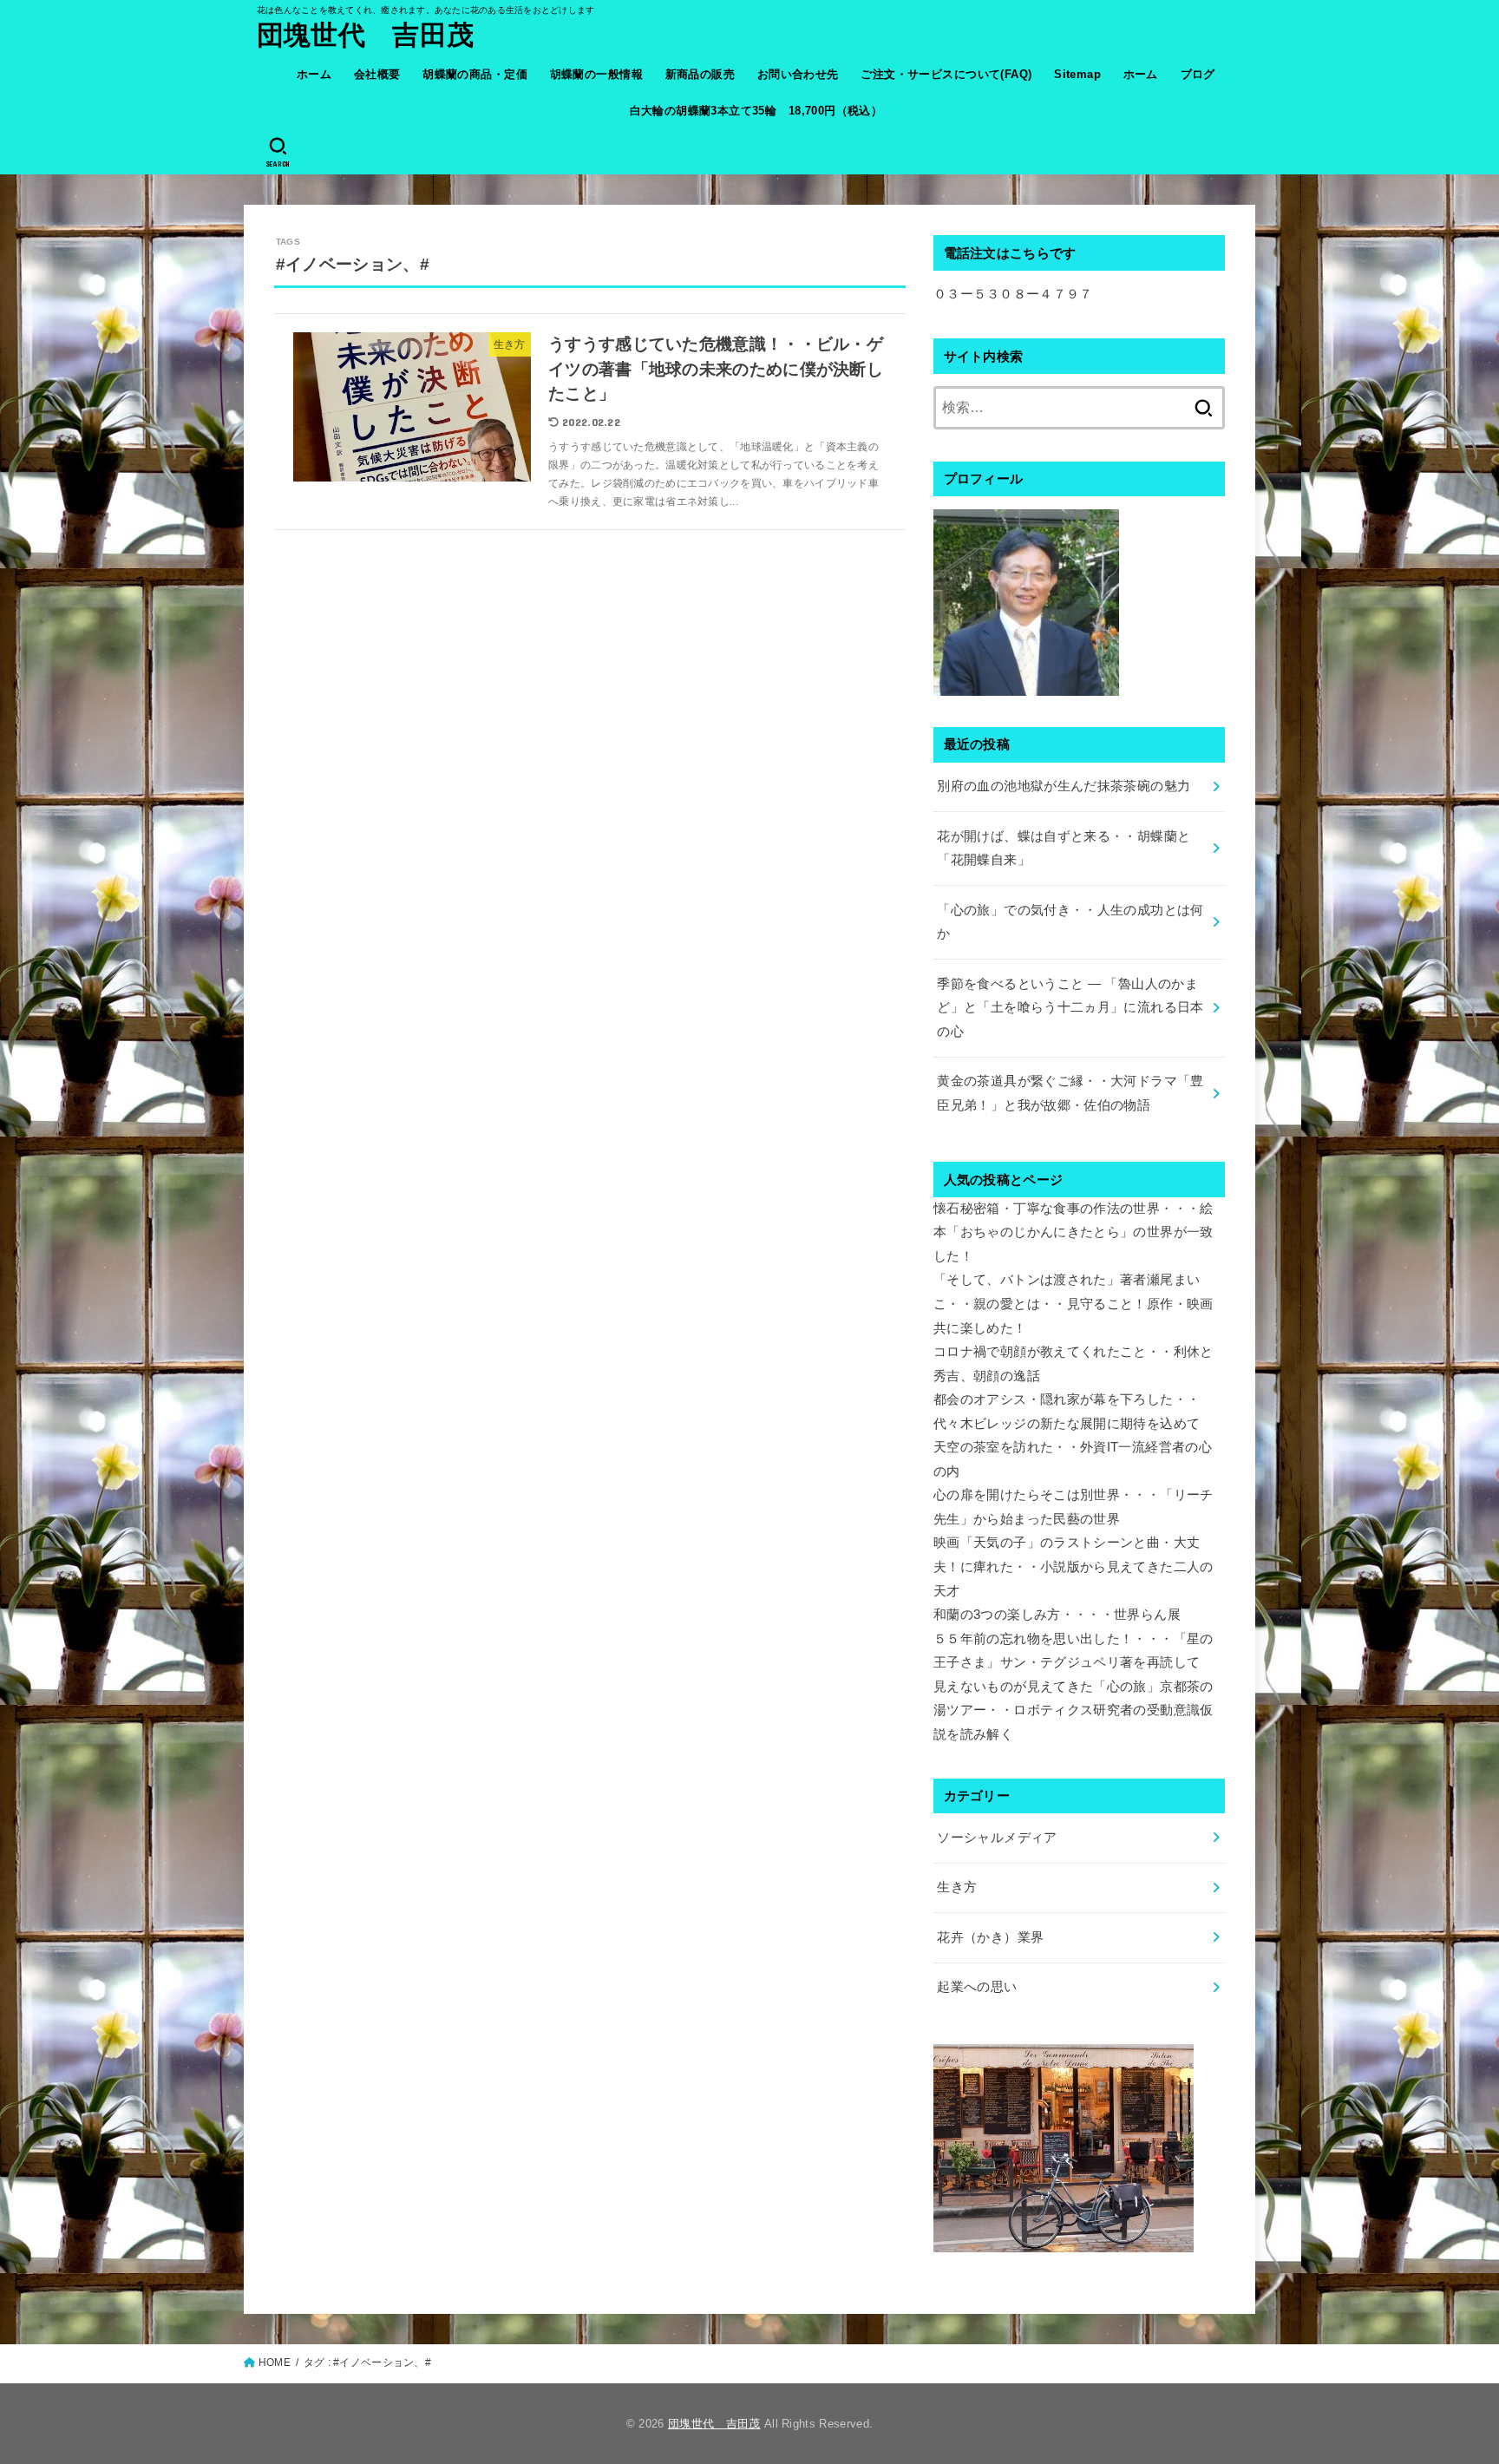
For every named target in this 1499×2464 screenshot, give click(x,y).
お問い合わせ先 (798, 74)
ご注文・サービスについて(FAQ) (946, 74)
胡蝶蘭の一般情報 (596, 74)
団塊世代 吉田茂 (365, 35)
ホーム (314, 74)
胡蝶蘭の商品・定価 (475, 74)
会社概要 (377, 74)
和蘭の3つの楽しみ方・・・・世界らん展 (1057, 1615)
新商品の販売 (700, 74)
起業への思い (977, 1987)
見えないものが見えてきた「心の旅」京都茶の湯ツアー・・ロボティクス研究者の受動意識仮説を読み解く (1074, 1710)
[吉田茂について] (1026, 683)
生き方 (957, 1887)
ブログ (1198, 74)
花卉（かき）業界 (990, 1937)
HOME (275, 2362)
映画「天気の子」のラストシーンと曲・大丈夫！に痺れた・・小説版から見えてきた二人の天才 (1074, 1566)
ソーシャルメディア (997, 1838)
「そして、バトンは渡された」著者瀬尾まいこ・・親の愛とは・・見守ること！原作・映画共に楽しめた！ (1074, 1304)
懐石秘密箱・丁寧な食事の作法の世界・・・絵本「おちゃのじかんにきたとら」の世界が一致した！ (1074, 1232)
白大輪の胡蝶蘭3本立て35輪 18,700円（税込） (756, 111)
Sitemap (1077, 74)
